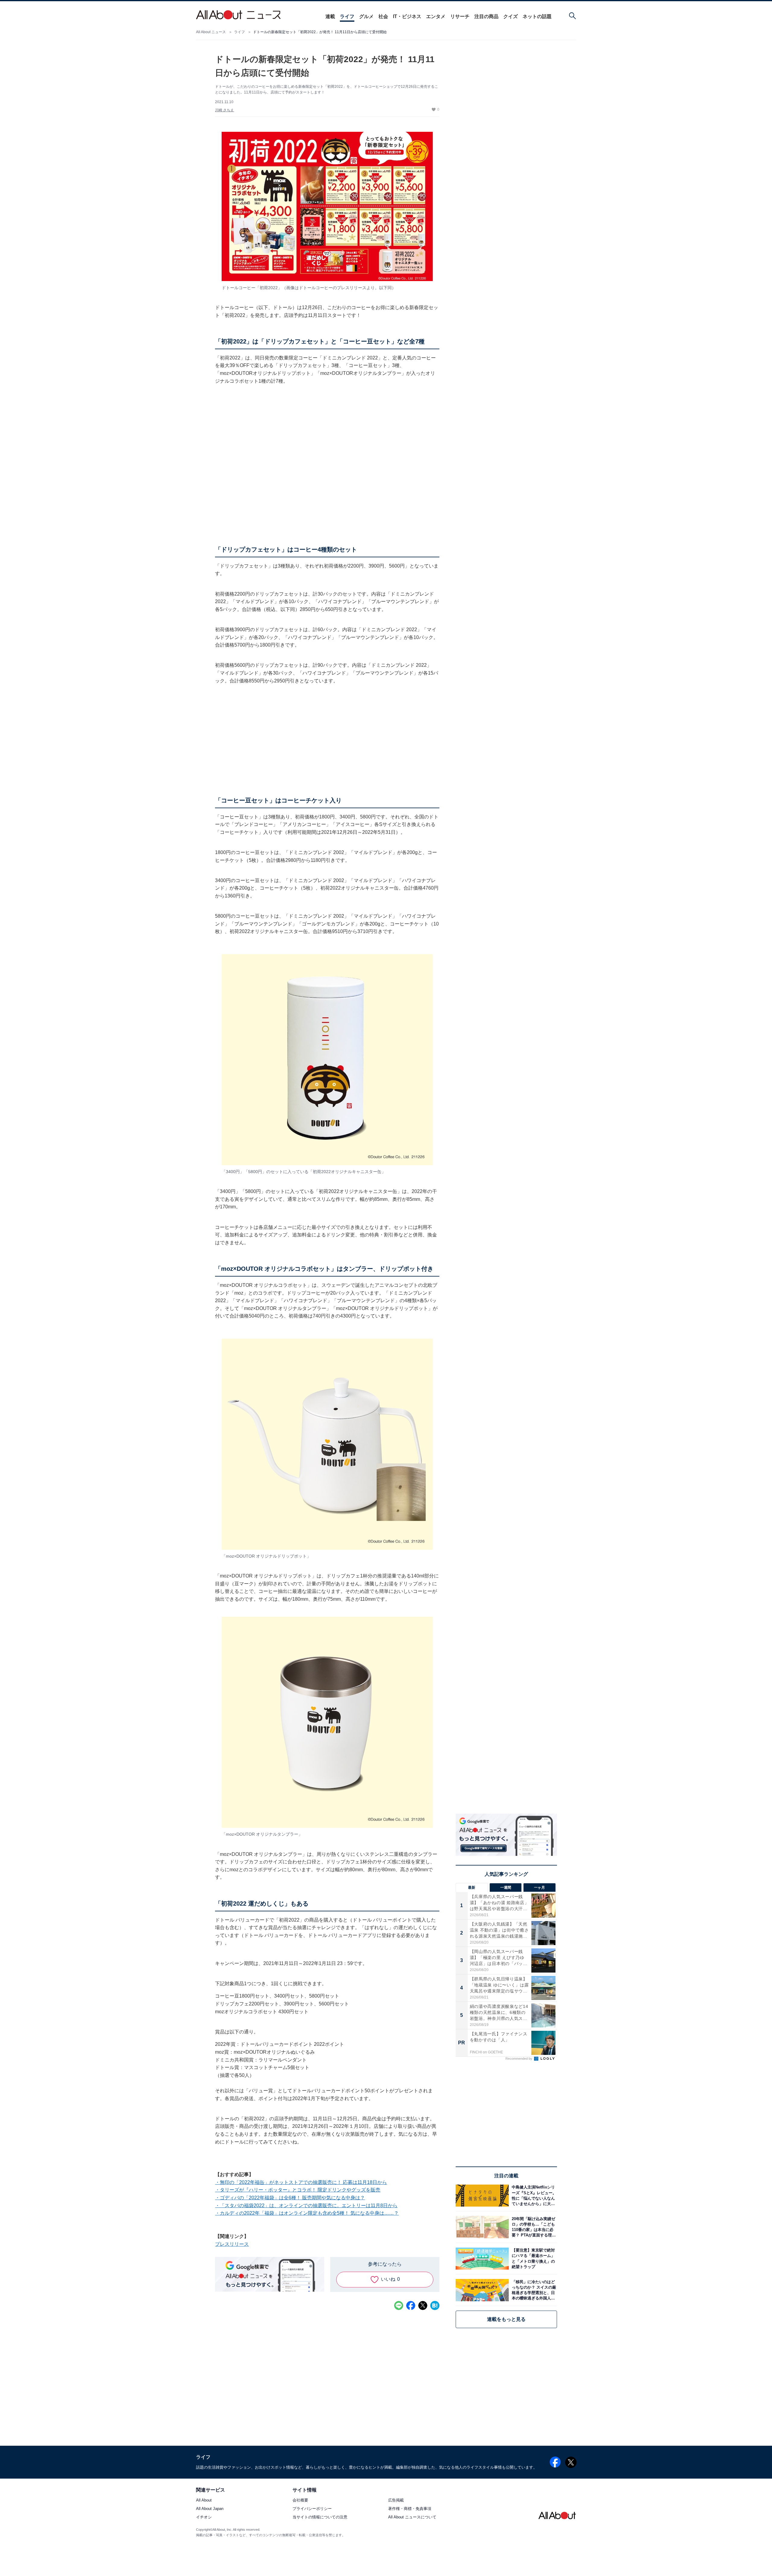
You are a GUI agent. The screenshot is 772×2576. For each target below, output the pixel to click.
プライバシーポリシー (312, 2509)
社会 (383, 16)
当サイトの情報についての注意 (320, 2517)
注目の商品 (486, 16)
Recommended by (519, 2059)
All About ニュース (211, 32)
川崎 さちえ (225, 110)
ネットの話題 (537, 16)
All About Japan (210, 2509)
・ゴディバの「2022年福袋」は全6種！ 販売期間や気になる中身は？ (290, 2198)
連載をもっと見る (506, 2319)
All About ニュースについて (412, 2517)
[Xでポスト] (423, 2305)
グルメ (366, 16)
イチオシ (204, 2517)
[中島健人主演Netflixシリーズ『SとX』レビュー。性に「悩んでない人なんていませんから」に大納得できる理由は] (533, 2196)
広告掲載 (396, 2500)
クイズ (511, 16)
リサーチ (460, 16)
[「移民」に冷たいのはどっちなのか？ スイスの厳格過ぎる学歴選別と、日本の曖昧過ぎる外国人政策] (533, 2290)
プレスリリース (232, 2244)
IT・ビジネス (407, 16)
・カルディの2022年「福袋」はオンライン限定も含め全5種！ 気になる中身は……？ (307, 2213)
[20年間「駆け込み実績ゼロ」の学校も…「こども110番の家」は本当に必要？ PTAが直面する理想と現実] (533, 2227)
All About (204, 2500)
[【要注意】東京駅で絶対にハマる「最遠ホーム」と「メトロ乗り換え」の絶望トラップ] (533, 2259)
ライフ (347, 16)
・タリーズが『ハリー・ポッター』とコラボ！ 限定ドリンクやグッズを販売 (298, 2190)
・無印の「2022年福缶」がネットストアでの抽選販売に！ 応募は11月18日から (301, 2182)
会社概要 (300, 2500)
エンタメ (436, 16)
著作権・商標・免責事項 (410, 2509)
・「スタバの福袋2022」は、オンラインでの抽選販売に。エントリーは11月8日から (306, 2206)
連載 (330, 16)
